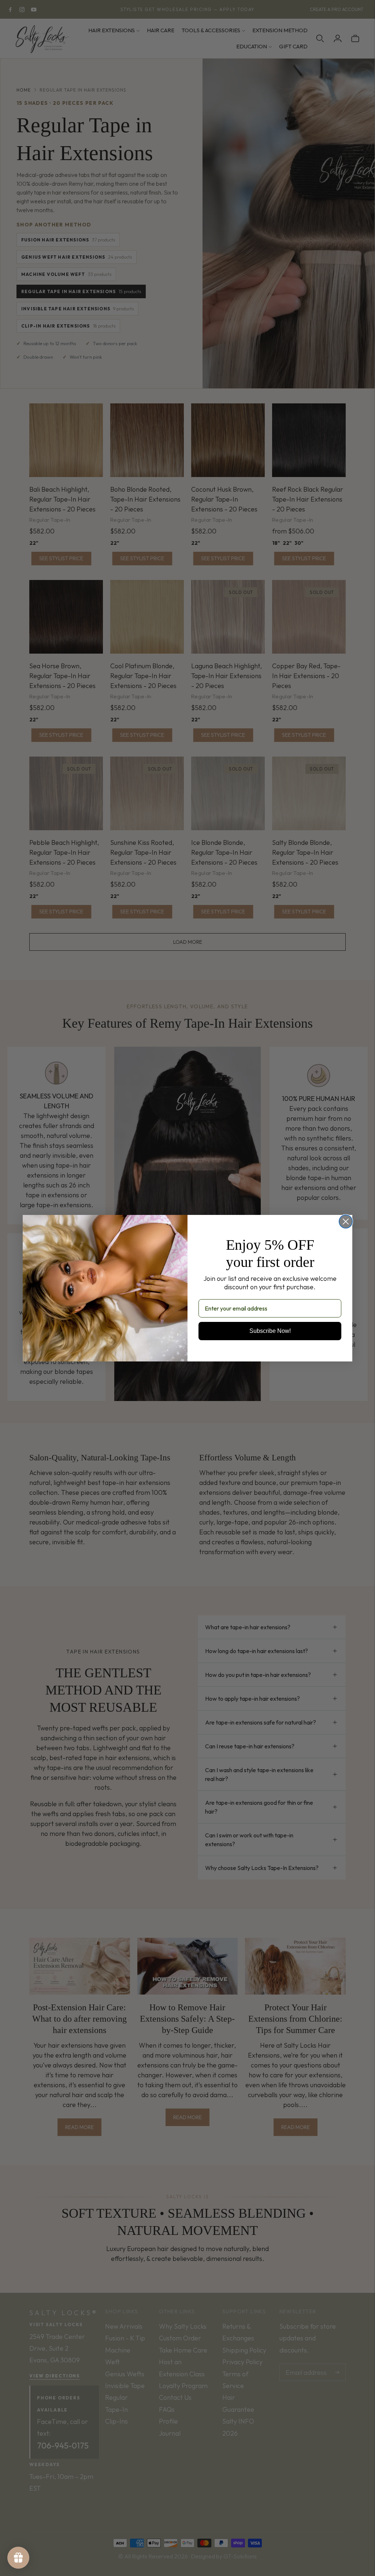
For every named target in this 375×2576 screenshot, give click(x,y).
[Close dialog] (346, 1222)
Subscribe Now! (270, 1331)
